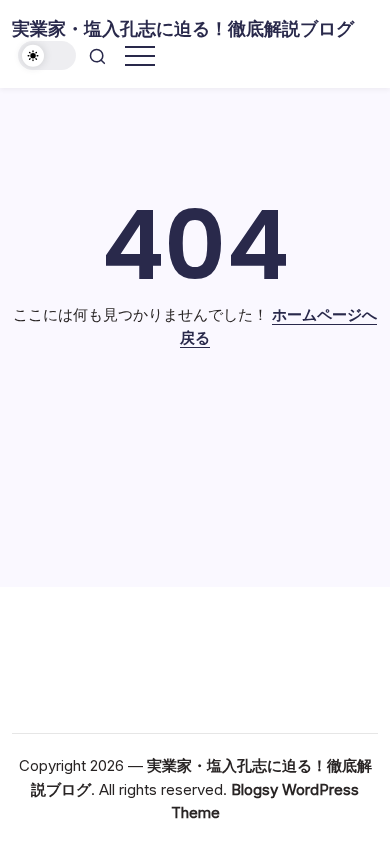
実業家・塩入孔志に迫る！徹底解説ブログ (183, 28)
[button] (47, 55)
